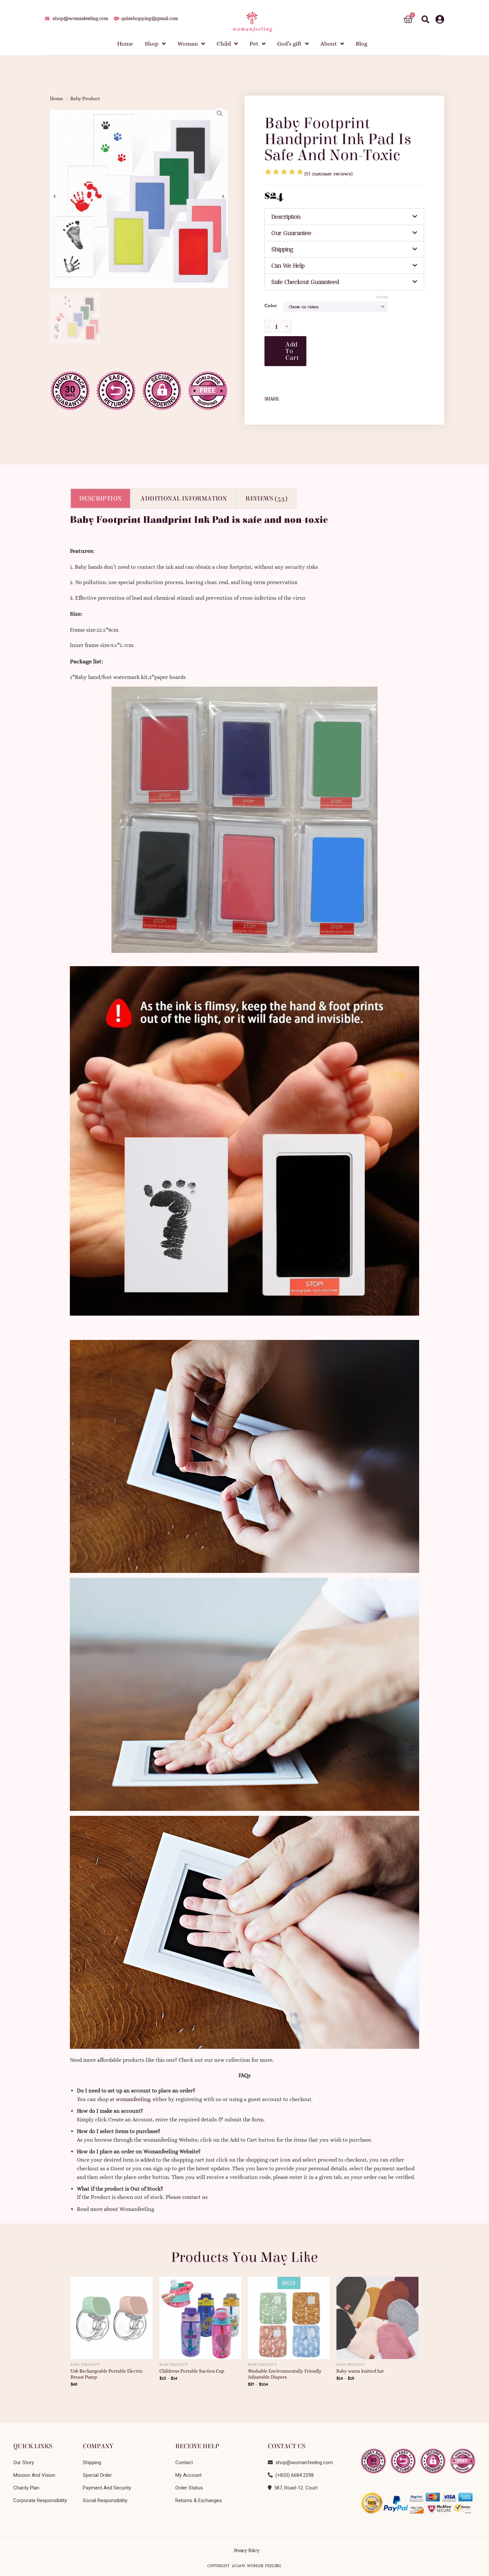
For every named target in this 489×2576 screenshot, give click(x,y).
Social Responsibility (105, 2500)
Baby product (85, 99)
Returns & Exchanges (199, 2500)
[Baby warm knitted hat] (377, 2315)
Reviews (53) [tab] (266, 498)
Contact (184, 2463)
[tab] (344, 217)
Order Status (189, 2488)
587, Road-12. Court (295, 2488)
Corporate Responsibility (40, 2500)
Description (286, 217)
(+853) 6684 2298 (293, 2475)
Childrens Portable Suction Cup (192, 2371)
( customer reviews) (329, 174)
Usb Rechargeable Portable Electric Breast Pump (107, 2374)
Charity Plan (26, 2488)
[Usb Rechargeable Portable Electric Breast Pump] (112, 2315)
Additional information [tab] (184, 498)
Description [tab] (100, 498)
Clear (382, 297)
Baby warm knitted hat (360, 2371)
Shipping (282, 249)
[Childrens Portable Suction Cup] (200, 2315)
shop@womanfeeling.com (303, 2463)
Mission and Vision (34, 2475)
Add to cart (292, 351)
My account (188, 2475)
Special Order (97, 2475)
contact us (195, 2197)
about (111, 2209)
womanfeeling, (134, 2099)
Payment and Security (107, 2488)
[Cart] (408, 19)
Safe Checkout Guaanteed (305, 282)
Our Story (24, 2463)
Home (57, 99)
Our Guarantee (291, 233)
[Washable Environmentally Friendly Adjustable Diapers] (289, 2315)
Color (271, 306)
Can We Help (288, 266)
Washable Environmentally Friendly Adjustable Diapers (285, 2374)
